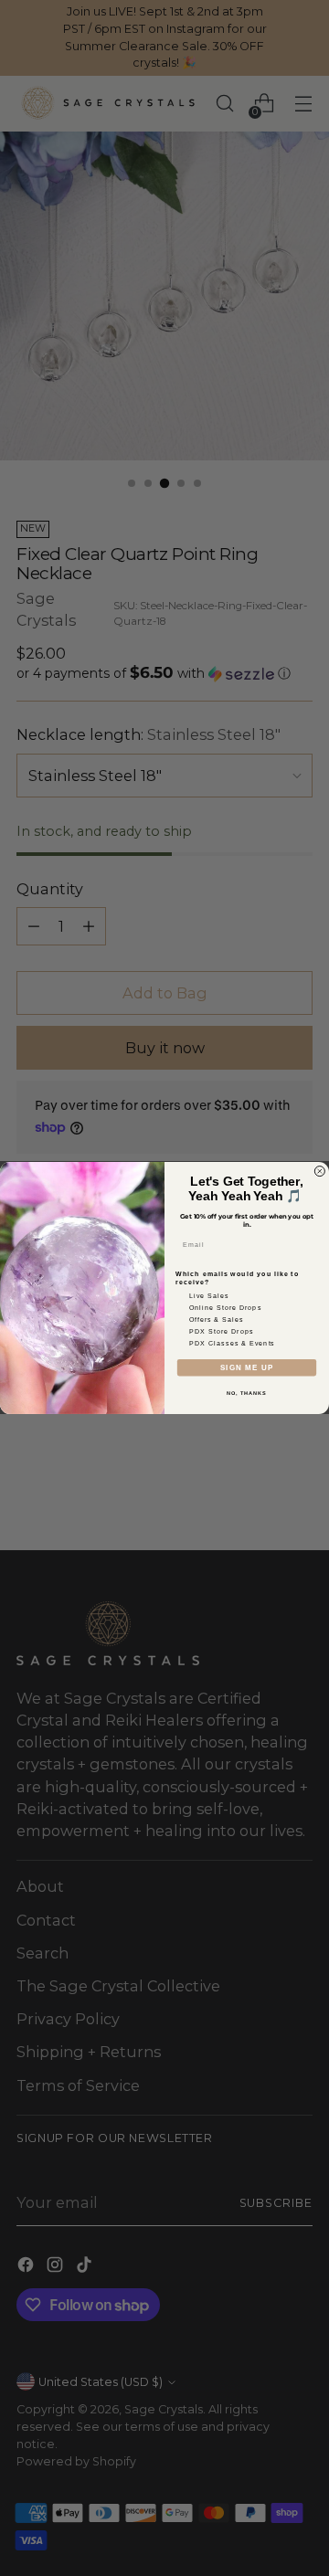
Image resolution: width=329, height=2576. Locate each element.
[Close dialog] (319, 1172)
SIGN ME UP (247, 1368)
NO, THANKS (247, 1393)
